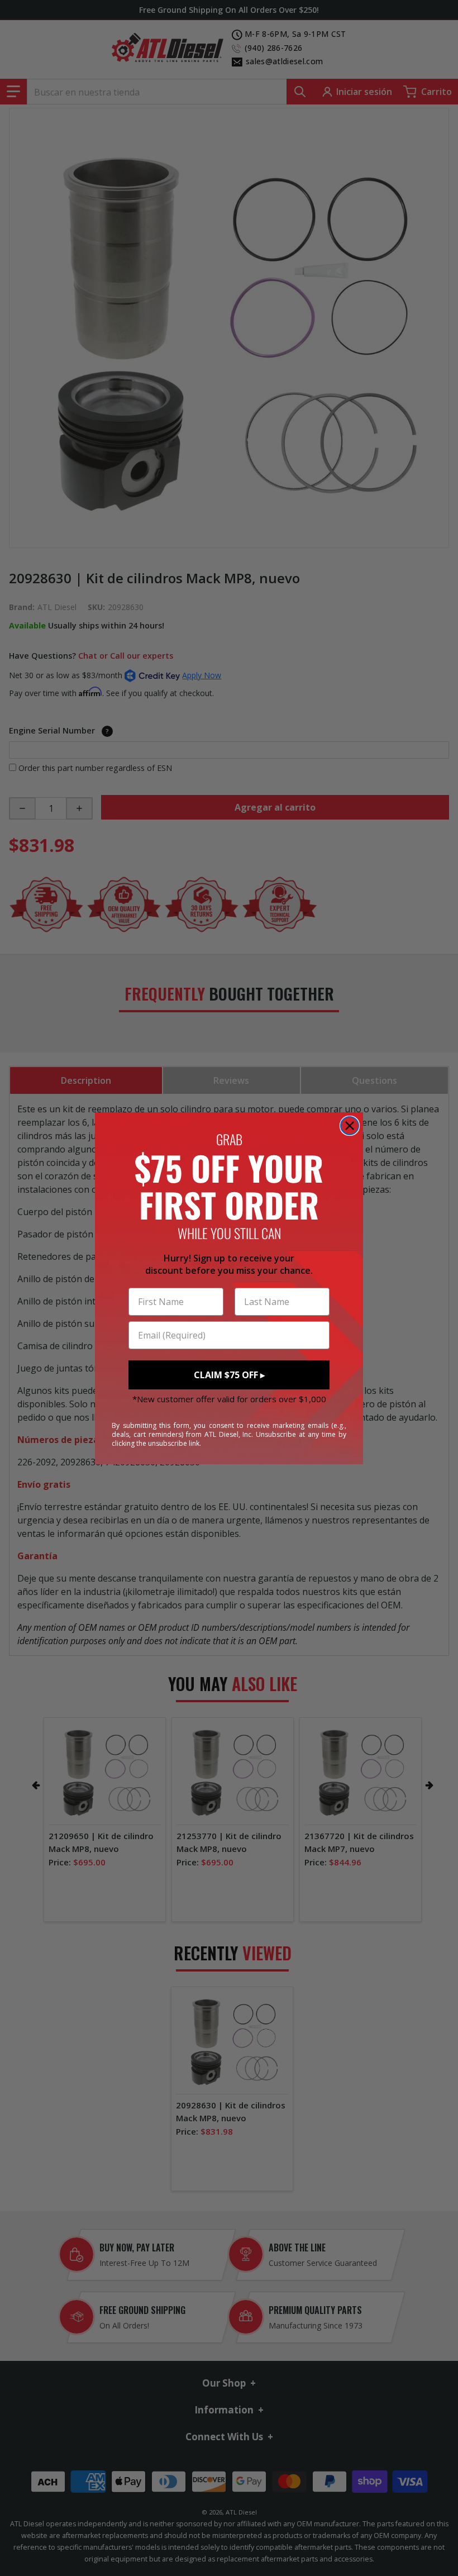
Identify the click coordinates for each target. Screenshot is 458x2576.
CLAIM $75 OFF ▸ (229, 1375)
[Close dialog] (350, 1126)
